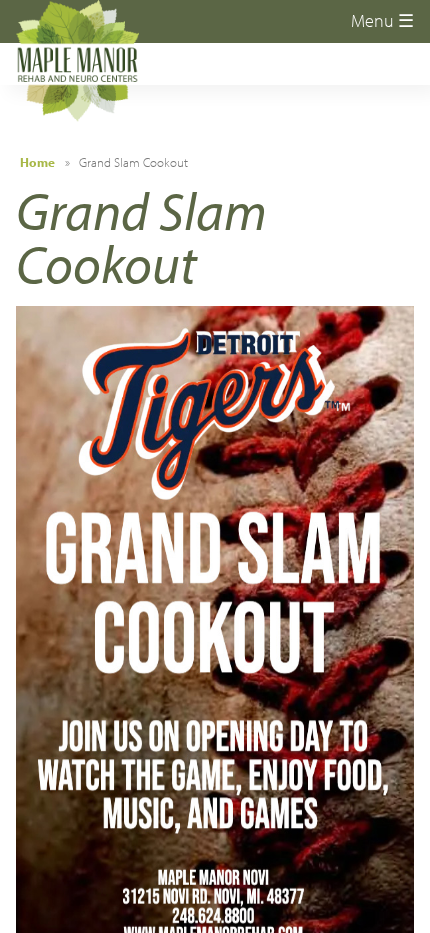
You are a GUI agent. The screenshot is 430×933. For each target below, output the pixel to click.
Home (37, 162)
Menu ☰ (382, 20)
